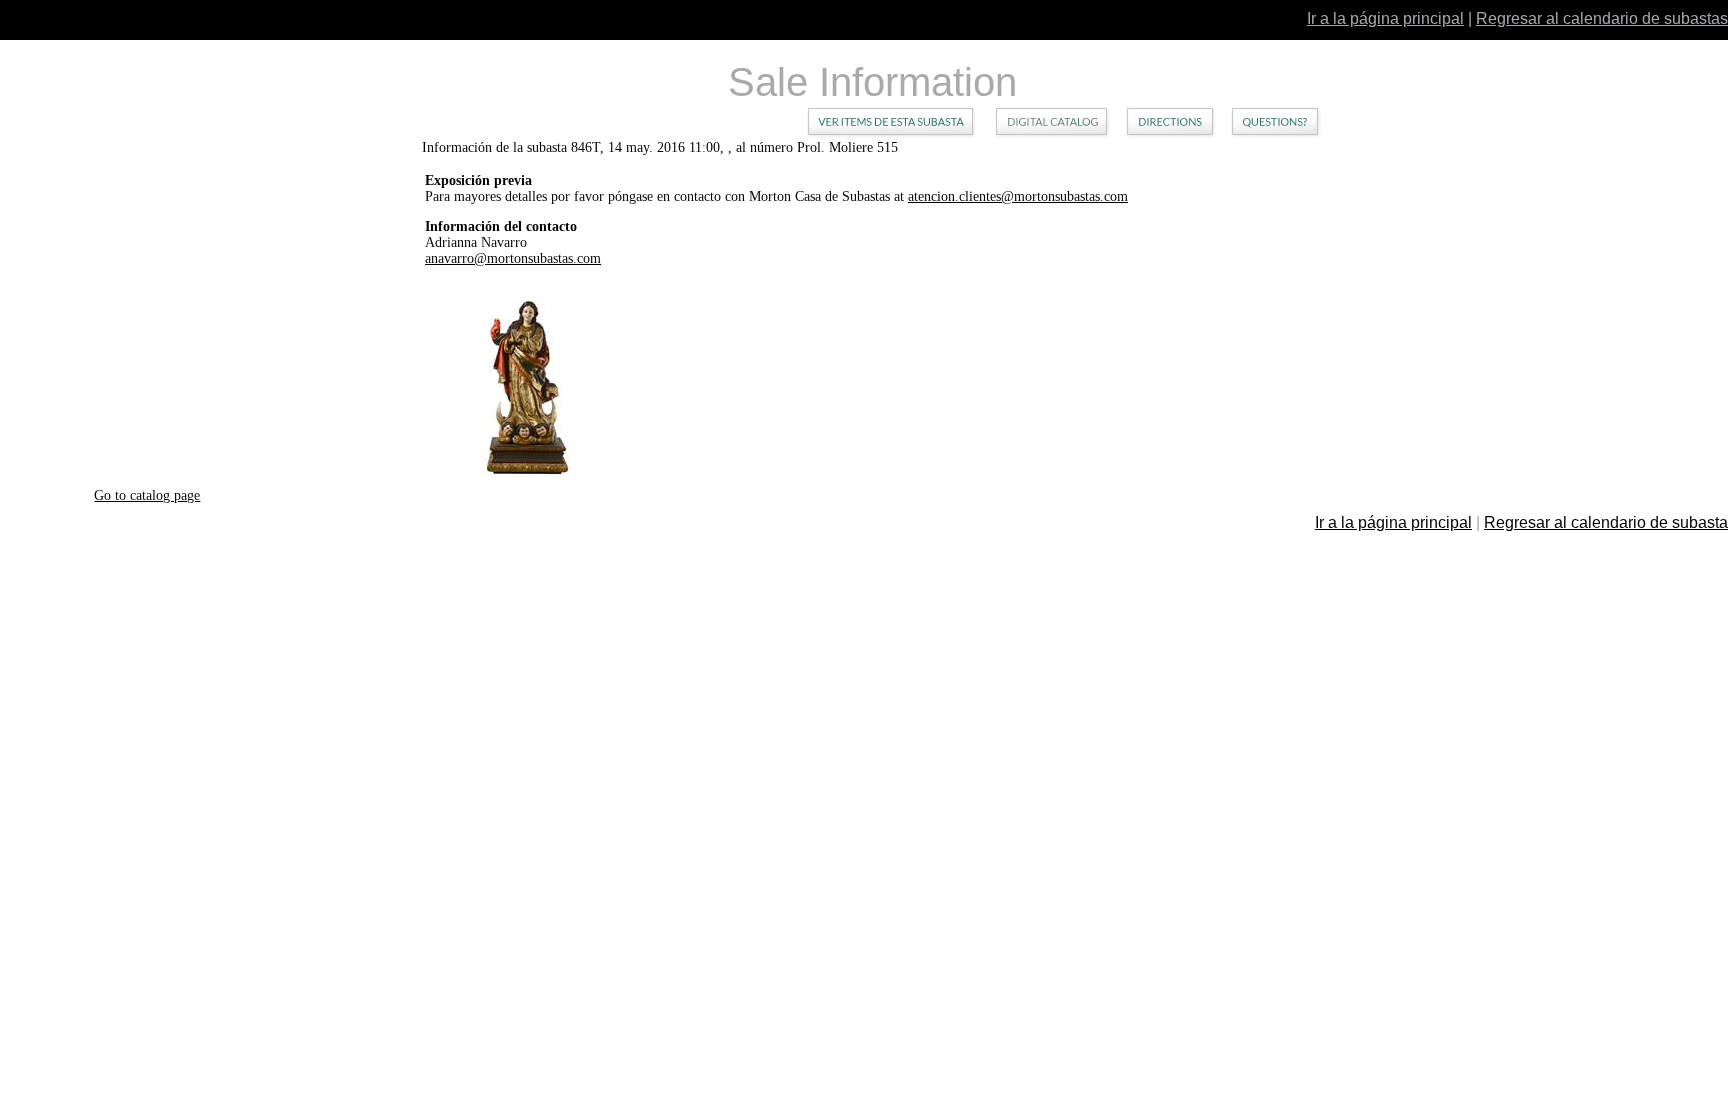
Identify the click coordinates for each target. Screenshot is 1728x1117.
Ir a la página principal (1385, 18)
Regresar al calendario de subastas (1602, 18)
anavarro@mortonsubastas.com (513, 258)
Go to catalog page (147, 495)
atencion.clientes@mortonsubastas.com (1018, 196)
